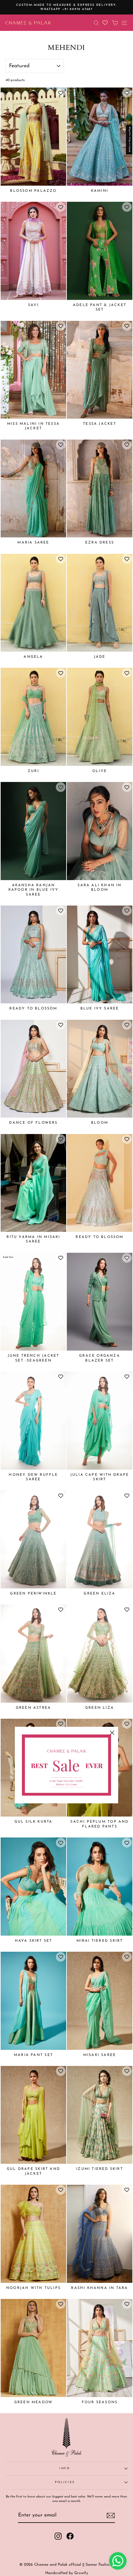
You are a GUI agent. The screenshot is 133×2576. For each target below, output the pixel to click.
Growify (81, 2573)
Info (65, 2468)
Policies (65, 2482)
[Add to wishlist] (61, 93)
